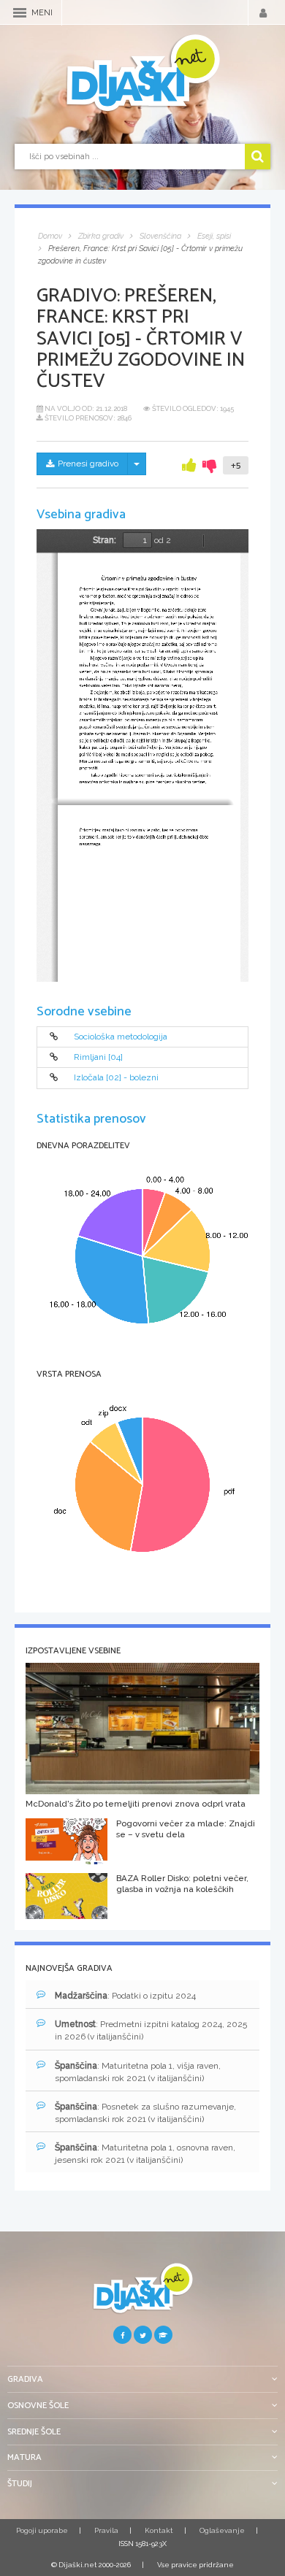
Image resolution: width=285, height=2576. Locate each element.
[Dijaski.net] (142, 74)
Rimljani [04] (98, 1057)
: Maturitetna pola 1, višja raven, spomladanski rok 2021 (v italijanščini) (138, 2072)
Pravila (106, 2530)
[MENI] (20, 13)
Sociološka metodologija (121, 1037)
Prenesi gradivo (88, 464)
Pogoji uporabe (42, 2530)
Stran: (104, 540)
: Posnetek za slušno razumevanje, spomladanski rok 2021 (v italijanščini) (145, 2113)
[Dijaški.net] (142, 2294)
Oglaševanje (222, 2530)
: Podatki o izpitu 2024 (125, 1996)
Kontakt (159, 2530)
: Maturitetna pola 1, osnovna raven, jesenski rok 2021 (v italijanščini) (145, 2154)
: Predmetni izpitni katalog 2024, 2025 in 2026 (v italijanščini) (151, 2030)
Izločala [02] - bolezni (116, 1078)
